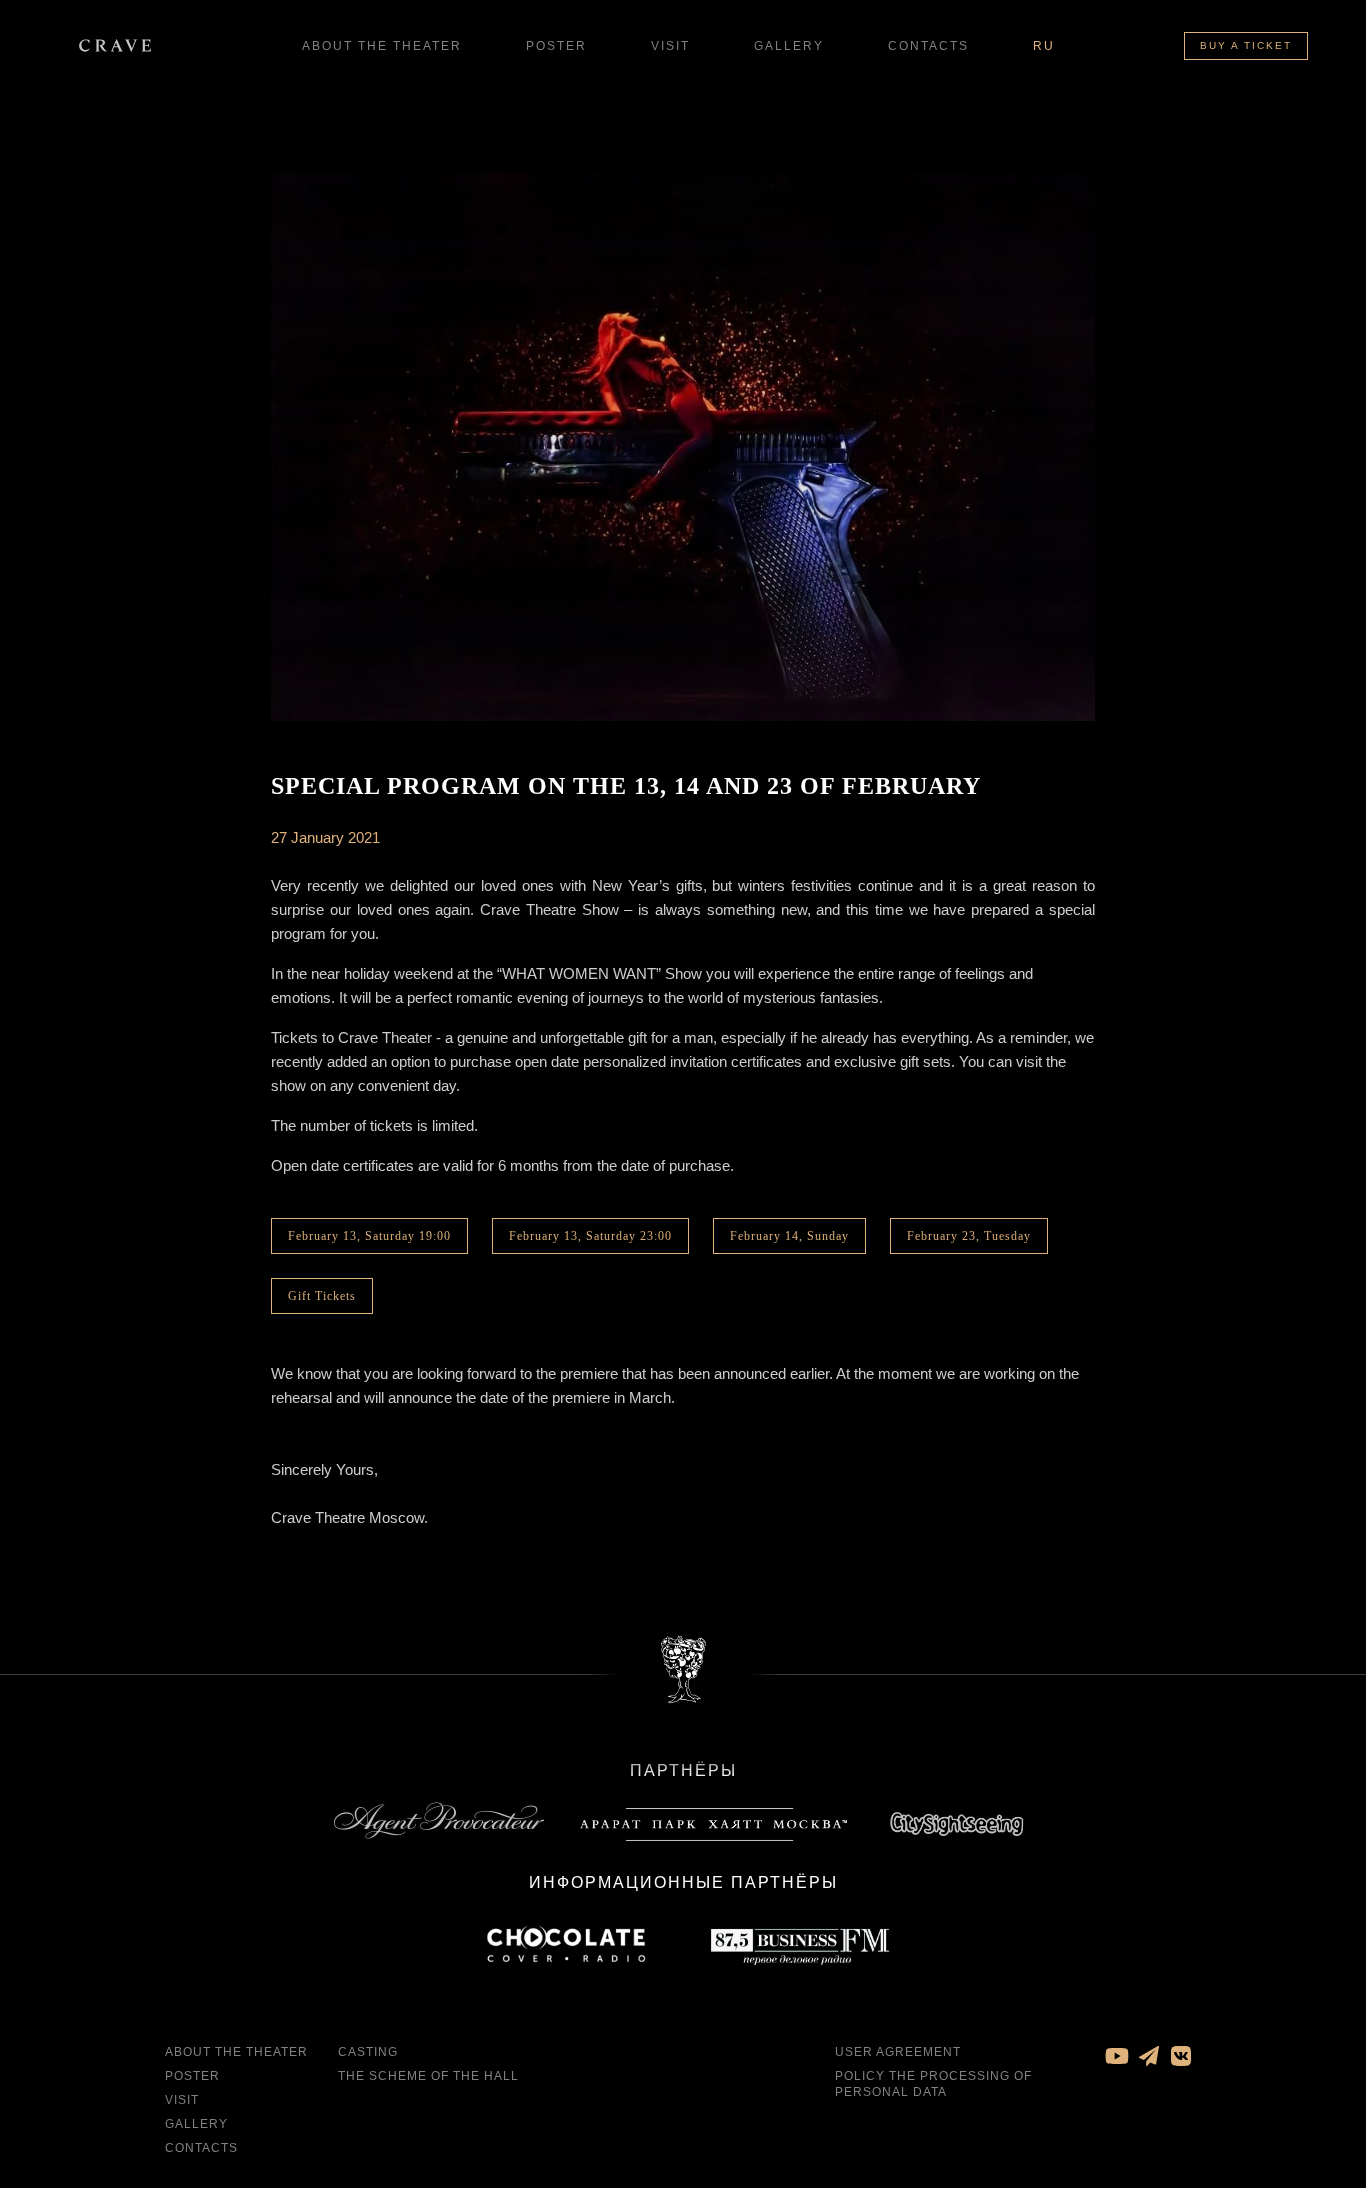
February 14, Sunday (789, 1236)
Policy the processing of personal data (933, 2084)
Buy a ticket (1246, 45)
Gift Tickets (322, 1296)
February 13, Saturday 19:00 (369, 1236)
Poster (556, 46)
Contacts (928, 46)
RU (1044, 46)
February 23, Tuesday (969, 1236)
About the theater (382, 46)
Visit (670, 46)
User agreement (898, 2052)
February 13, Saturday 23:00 (590, 1236)
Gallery (789, 46)
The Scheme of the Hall (428, 2076)
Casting (368, 2052)
